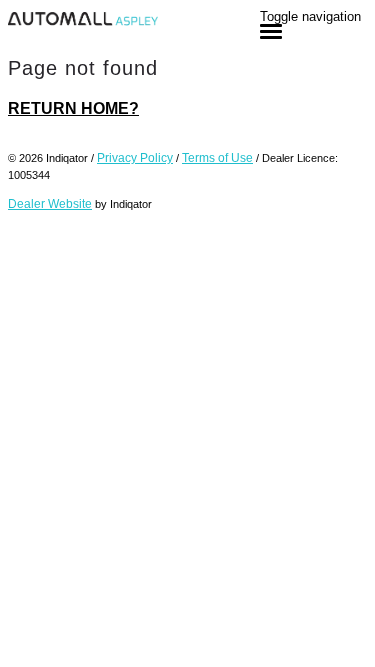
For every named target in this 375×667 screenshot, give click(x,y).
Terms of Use (217, 158)
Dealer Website (50, 204)
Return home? (73, 108)
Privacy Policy (135, 158)
